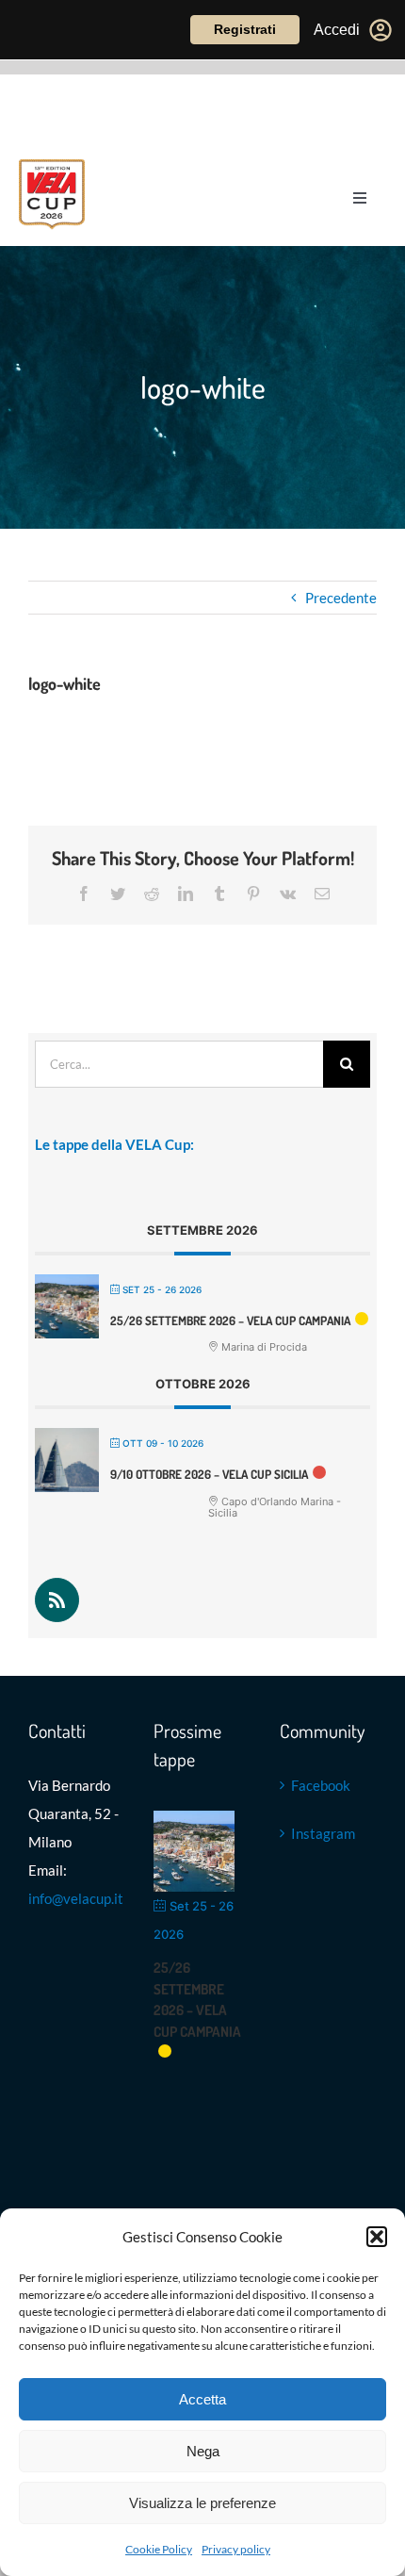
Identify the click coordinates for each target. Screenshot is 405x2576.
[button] (377, 2237)
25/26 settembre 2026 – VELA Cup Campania (230, 1321)
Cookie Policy (159, 2549)
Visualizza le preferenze (202, 2503)
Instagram (323, 1833)
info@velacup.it (76, 1898)
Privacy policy (236, 2549)
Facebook (321, 1785)
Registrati (245, 29)
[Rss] (57, 1600)
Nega (203, 2451)
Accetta (202, 2399)
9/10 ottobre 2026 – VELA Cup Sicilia (209, 1474)
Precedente (341, 598)
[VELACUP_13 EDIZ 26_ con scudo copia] (52, 166)
